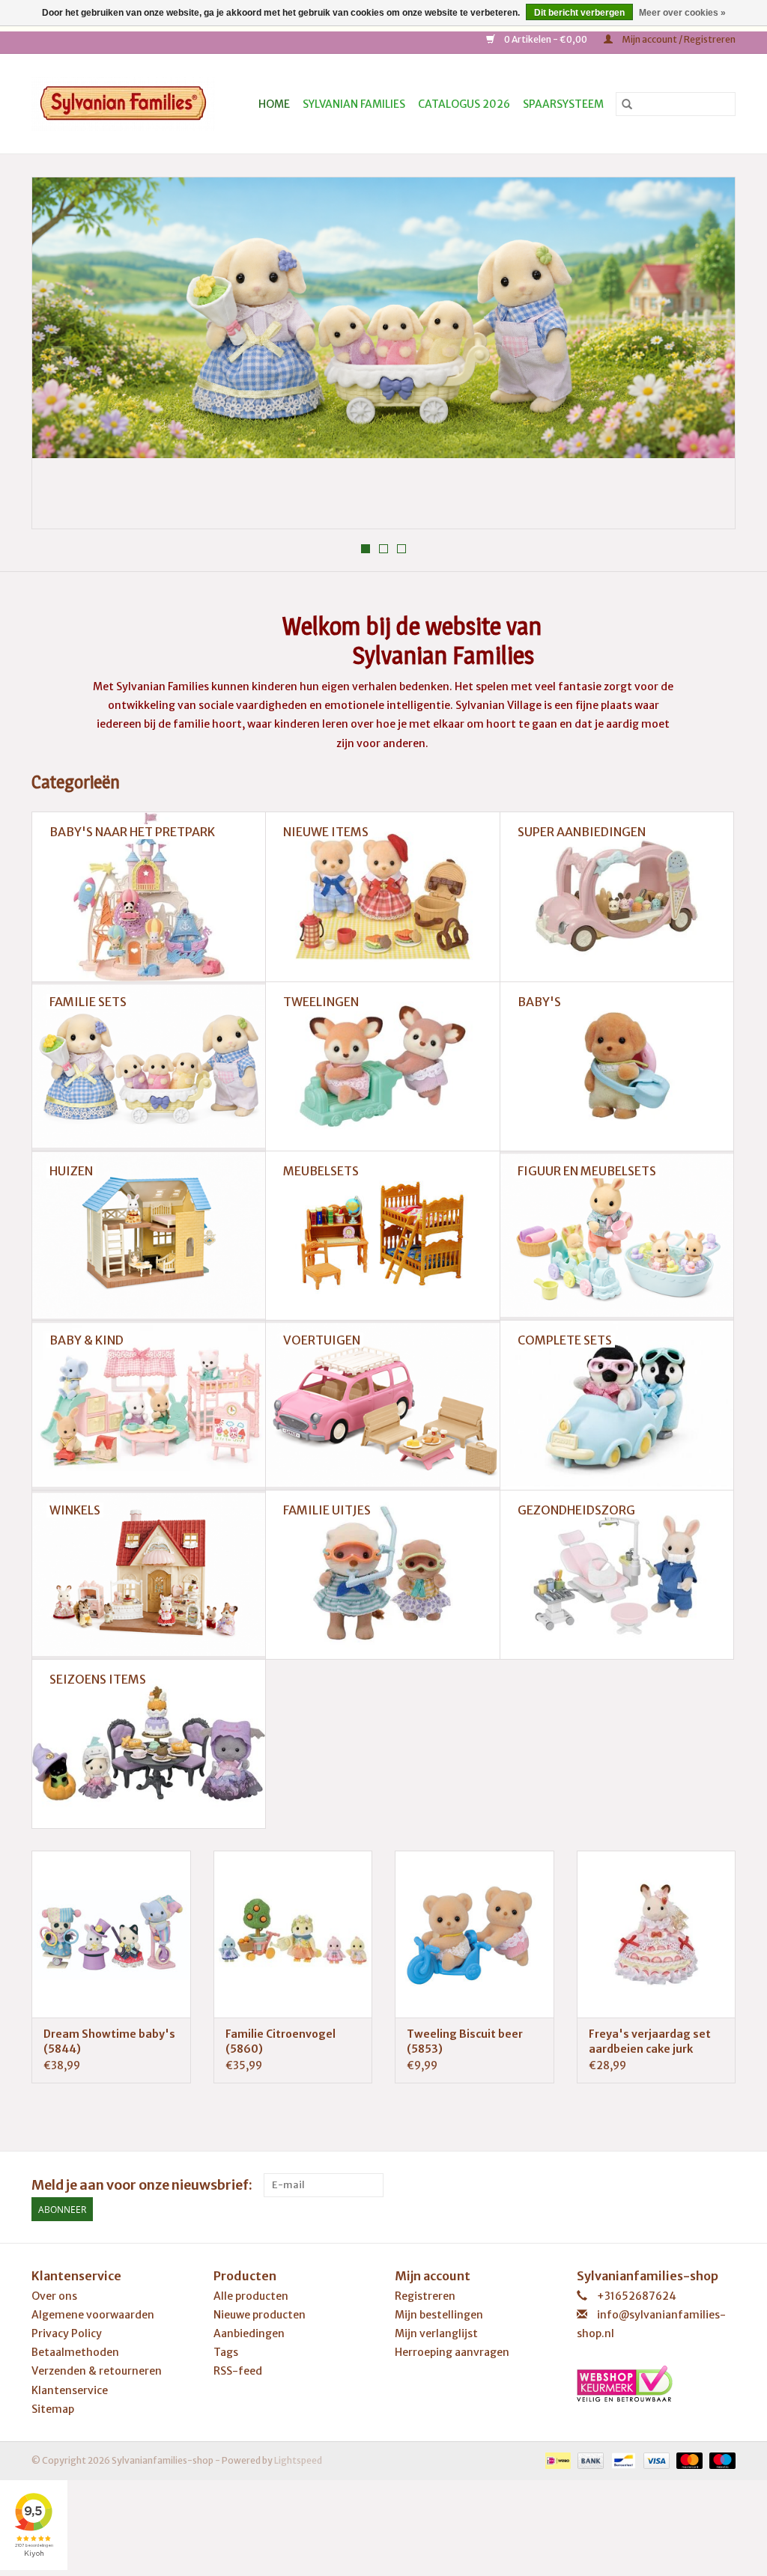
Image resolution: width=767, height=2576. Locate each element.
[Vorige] (61, 358)
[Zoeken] (627, 104)
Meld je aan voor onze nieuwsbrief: (142, 2185)
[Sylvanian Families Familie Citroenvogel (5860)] (293, 1934)
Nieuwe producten (260, 2315)
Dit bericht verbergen (579, 13)
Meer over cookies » (682, 13)
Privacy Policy (67, 2333)
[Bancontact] (621, 2460)
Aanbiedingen (249, 2333)
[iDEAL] (556, 2460)
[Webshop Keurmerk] (657, 2384)
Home (274, 104)
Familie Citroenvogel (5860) (281, 2041)
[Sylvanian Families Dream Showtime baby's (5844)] (111, 1934)
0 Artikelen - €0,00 (546, 39)
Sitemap (53, 2409)
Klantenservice (70, 2390)
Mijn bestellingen (439, 2315)
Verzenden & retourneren (97, 2371)
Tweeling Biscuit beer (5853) (465, 2041)
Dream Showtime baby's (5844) (109, 2041)
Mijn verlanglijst (436, 2333)
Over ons (54, 2296)
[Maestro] (720, 2460)
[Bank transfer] (589, 2460)
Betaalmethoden (75, 2352)
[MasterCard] (688, 2460)
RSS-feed (238, 2371)
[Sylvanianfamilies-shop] (128, 104)
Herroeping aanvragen (452, 2352)
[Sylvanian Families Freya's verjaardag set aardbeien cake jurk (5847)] (657, 1934)
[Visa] (655, 2460)
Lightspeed (298, 2460)
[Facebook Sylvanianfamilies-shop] (724, 2185)
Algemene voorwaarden (93, 2315)
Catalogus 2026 (464, 104)
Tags (226, 2352)
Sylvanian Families (354, 104)
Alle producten (251, 2296)
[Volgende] (706, 358)
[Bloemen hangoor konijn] (383, 318)
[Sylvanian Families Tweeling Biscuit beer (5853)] (475, 1934)
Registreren (425, 2296)
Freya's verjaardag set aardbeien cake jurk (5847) (650, 2042)
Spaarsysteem (563, 104)
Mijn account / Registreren (678, 39)
